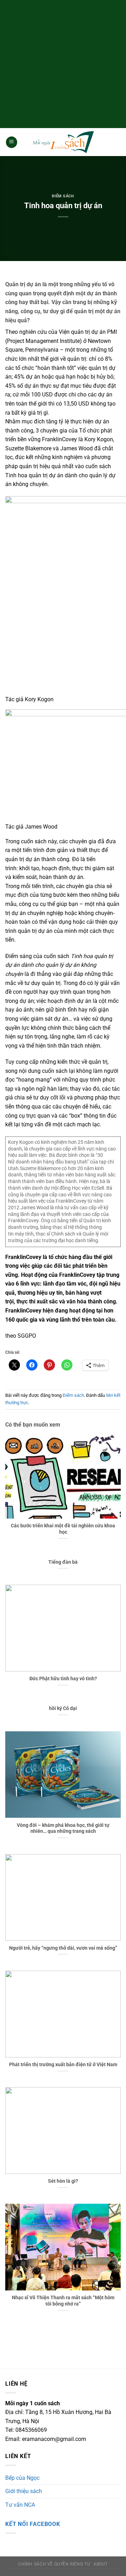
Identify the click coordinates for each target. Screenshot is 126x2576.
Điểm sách (63, 196)
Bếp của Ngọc (22, 2478)
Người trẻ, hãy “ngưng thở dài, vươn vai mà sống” (63, 1948)
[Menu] (12, 142)
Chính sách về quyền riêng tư (54, 2564)
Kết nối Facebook (33, 2524)
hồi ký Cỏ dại (63, 1708)
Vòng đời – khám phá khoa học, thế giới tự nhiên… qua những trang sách (63, 1828)
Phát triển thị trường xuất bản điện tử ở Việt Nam (63, 2064)
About (101, 2564)
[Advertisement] (63, 63)
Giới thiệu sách (24, 2491)
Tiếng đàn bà (63, 1562)
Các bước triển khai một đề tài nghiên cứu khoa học (63, 1529)
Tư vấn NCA (20, 2505)
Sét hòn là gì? (63, 2181)
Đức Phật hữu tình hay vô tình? (63, 1678)
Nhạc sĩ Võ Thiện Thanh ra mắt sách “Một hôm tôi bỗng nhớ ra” (63, 2301)
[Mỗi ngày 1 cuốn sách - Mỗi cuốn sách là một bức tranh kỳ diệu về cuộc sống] (63, 142)
